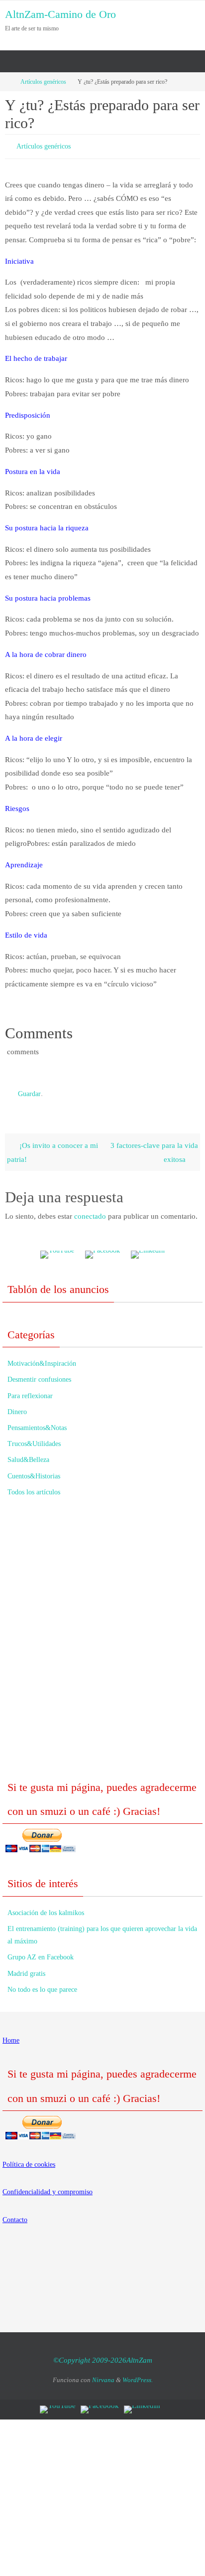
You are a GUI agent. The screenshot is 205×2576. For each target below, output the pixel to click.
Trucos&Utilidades (34, 1439)
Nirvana (103, 2375)
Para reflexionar (30, 1391)
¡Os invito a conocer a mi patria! (52, 1148)
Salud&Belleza (28, 1455)
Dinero (17, 1407)
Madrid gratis (26, 1969)
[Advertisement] (102, 1640)
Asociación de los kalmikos (46, 1908)
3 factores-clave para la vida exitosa (154, 1148)
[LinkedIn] (148, 1250)
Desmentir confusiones (39, 1375)
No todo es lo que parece (42, 1985)
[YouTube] (57, 1250)
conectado (90, 1211)
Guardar (29, 1090)
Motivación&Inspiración (42, 1359)
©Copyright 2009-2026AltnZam (103, 2356)
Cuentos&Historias (34, 1471)
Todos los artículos (34, 1488)
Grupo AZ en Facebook (41, 1953)
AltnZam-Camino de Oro (60, 14)
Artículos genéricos (43, 82)
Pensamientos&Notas (37, 1423)
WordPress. (138, 2375)
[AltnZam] (102, 1250)
